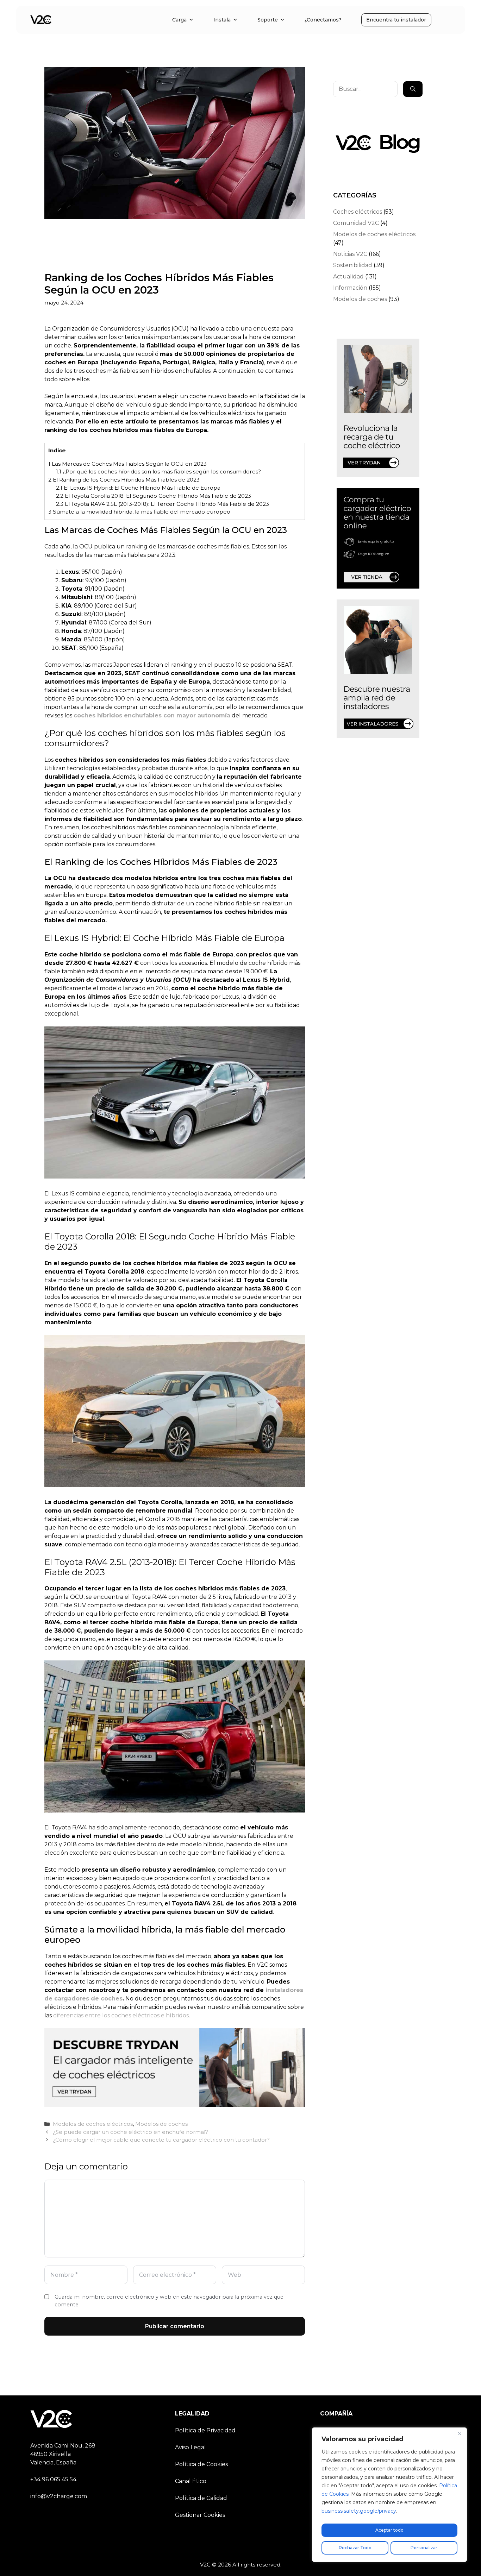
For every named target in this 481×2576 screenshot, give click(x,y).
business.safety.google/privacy (359, 2511)
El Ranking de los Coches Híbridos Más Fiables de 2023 (124, 480)
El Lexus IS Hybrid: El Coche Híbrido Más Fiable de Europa (138, 488)
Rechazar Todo (355, 2548)
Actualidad (348, 277)
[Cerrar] (460, 2433)
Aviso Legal (190, 2447)
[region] (389, 2495)
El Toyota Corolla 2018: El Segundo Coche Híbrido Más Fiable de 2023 (154, 496)
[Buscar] (413, 89)
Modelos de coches (161, 2124)
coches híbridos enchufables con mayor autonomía (152, 715)
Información (350, 288)
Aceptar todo (389, 2530)
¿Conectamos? (323, 20)
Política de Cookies (201, 2464)
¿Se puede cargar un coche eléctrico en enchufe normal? (130, 2132)
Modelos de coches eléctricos (93, 2124)
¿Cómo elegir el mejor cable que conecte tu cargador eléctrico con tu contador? (161, 2140)
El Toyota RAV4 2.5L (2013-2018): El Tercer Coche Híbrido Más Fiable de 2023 (163, 504)
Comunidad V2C (356, 223)
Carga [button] (179, 20)
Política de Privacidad (205, 2430)
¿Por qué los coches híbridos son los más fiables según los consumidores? (158, 472)
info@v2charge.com (59, 2496)
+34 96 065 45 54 (53, 2479)
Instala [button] (222, 20)
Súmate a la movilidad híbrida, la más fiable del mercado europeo (139, 512)
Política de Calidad (201, 2498)
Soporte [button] (268, 20)
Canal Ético (191, 2481)
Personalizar (424, 2548)
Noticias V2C (350, 254)
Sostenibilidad (353, 265)
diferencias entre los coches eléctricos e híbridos (121, 2015)
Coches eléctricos (358, 212)
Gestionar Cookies (200, 2515)
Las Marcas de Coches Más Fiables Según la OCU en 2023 (127, 464)
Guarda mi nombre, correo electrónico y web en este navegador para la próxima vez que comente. (169, 2301)
